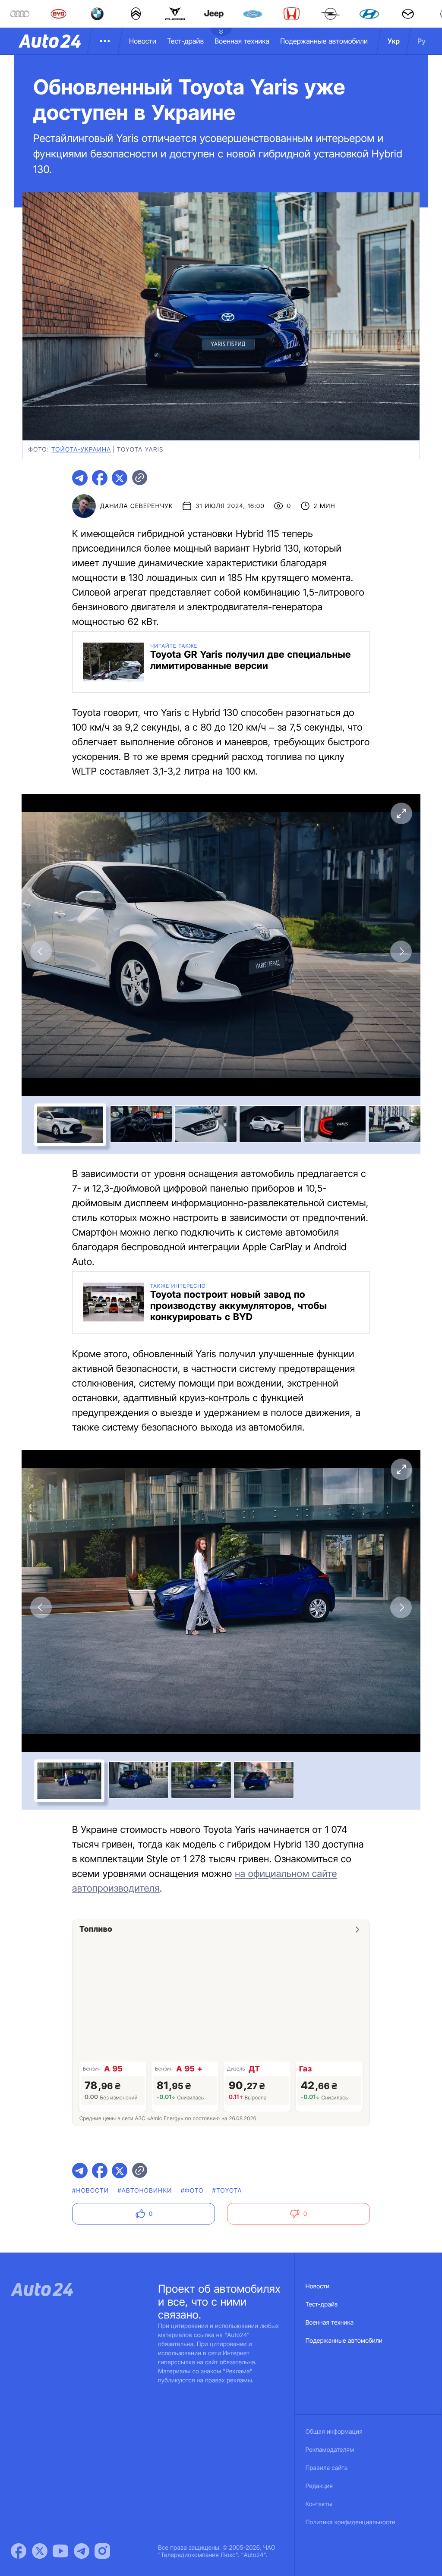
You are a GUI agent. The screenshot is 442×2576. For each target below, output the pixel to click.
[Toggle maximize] (401, 813)
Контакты (319, 2504)
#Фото (192, 2191)
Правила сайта (327, 2468)
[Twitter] (40, 2551)
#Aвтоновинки (145, 2191)
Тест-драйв (185, 41)
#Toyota (227, 2191)
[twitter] (120, 478)
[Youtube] (60, 2551)
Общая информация (334, 2432)
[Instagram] (102, 2551)
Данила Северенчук (137, 506)
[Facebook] (19, 2551)
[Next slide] (401, 951)
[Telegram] (82, 2551)
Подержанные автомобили (324, 41)
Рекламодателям (330, 2450)
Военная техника (242, 41)
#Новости (90, 2191)
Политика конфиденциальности (350, 2522)
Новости (143, 41)
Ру (421, 41)
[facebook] (100, 478)
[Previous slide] (41, 951)
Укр (394, 41)
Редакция (319, 2486)
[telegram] (80, 478)
